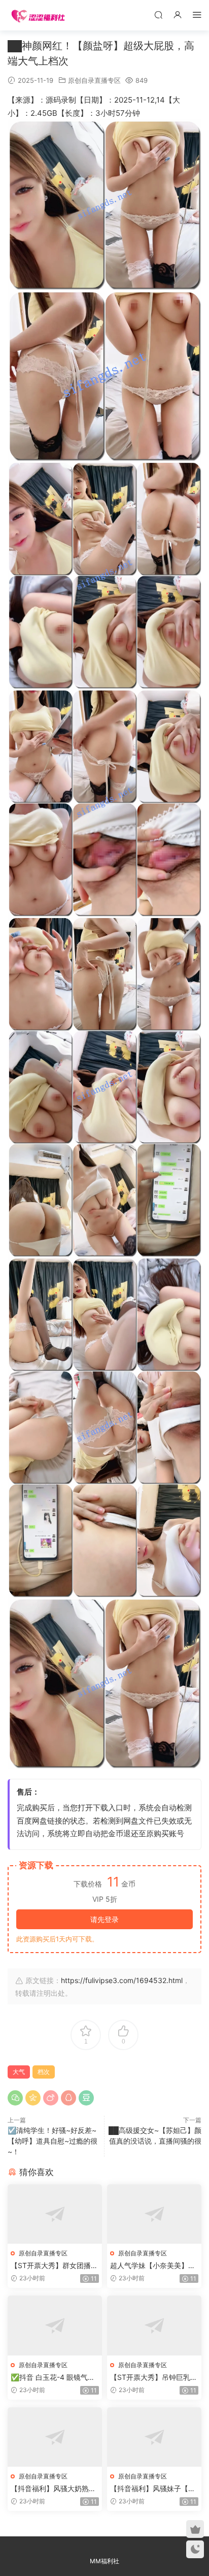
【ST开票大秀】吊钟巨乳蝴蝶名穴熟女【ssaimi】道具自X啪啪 (154, 2378)
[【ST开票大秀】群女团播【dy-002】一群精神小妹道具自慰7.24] (55, 2214)
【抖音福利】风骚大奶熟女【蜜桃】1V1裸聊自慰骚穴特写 (53, 2489)
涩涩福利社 (38, 15)
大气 (19, 2072)
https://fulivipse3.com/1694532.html (122, 1980)
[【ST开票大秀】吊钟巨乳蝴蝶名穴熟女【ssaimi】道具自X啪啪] (154, 2325)
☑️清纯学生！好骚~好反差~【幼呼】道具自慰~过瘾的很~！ (53, 2141)
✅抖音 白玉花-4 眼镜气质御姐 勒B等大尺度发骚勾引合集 (53, 2378)
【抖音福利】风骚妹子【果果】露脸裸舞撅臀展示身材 (153, 2489)
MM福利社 (104, 2561)
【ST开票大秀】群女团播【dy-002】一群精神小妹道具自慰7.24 (51, 2266)
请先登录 (104, 1919)
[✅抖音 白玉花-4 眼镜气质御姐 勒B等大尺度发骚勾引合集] (55, 2325)
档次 (44, 2072)
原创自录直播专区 (94, 80)
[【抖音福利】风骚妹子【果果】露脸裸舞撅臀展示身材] (154, 2437)
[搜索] (158, 14)
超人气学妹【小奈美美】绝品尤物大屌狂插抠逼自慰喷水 (153, 2266)
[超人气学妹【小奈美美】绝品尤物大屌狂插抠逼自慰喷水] (154, 2214)
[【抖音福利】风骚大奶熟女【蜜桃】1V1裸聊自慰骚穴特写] (55, 2437)
